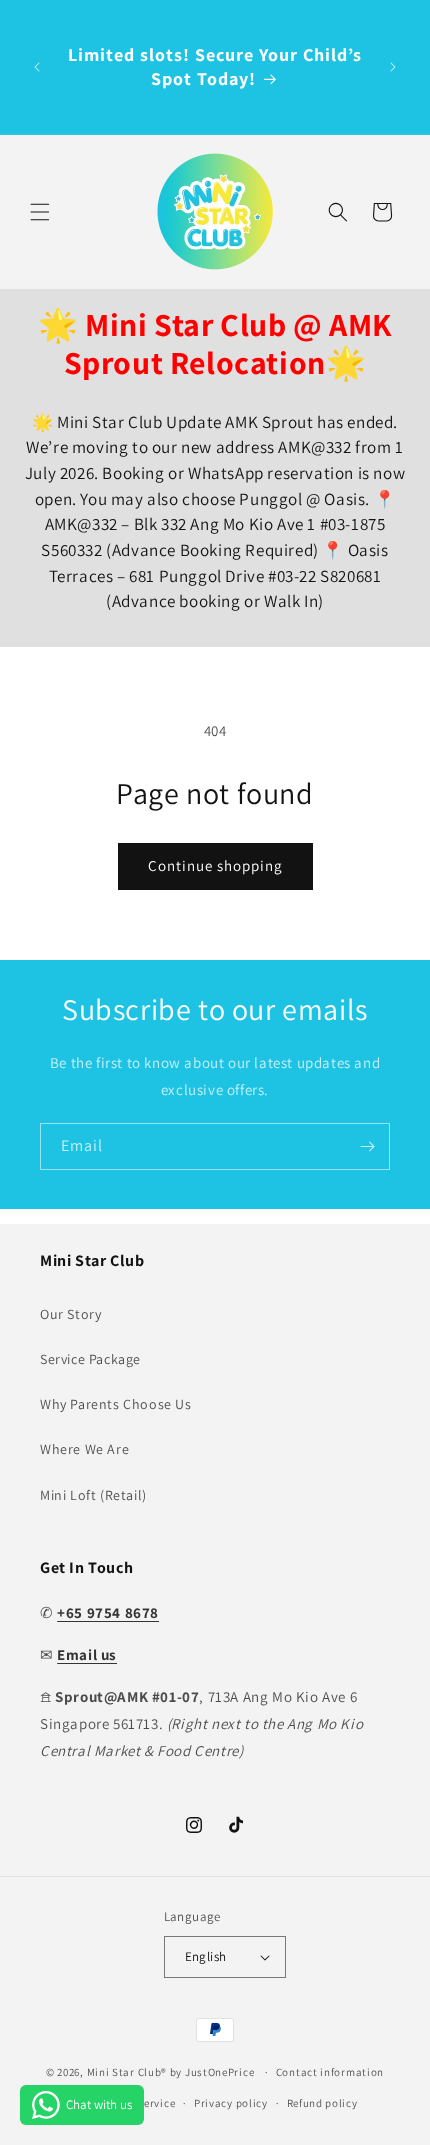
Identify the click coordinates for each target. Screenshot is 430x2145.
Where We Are (84, 1449)
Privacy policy (231, 2103)
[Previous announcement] (37, 67)
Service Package (90, 1359)
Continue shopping (215, 865)
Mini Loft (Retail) (93, 1495)
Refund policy (322, 2103)
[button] (40, 212)
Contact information (330, 2072)
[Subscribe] (367, 1146)
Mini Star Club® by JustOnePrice (171, 2072)
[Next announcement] (393, 67)
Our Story (70, 1314)
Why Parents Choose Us (116, 1404)
